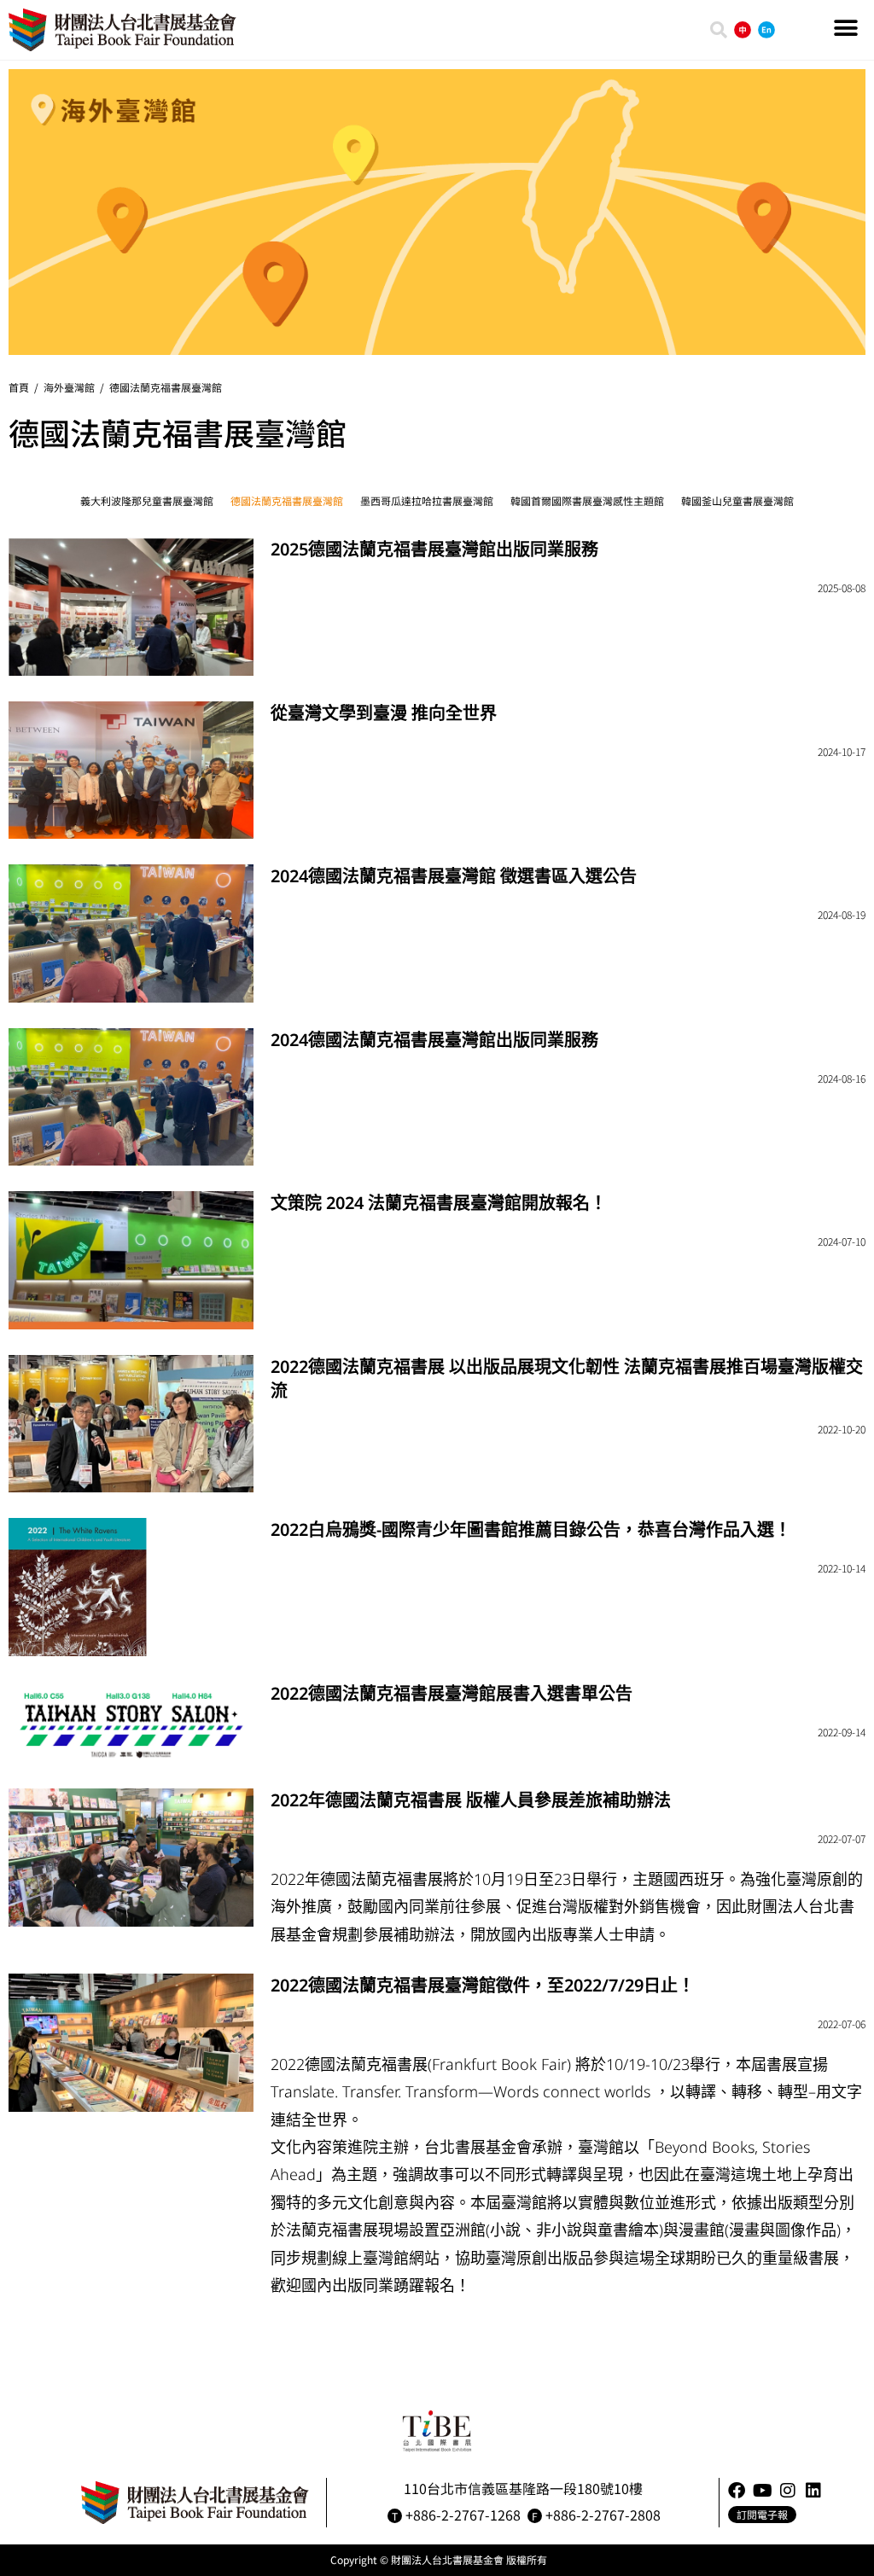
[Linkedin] (813, 2491)
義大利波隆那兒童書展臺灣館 (147, 500)
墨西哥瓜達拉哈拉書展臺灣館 (427, 500)
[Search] (719, 30)
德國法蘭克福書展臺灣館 (166, 387)
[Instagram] (788, 2491)
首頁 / (26, 387)
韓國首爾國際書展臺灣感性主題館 (587, 500)
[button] (846, 28)
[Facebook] (737, 2491)
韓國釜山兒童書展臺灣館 (737, 500)
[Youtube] (762, 2491)
